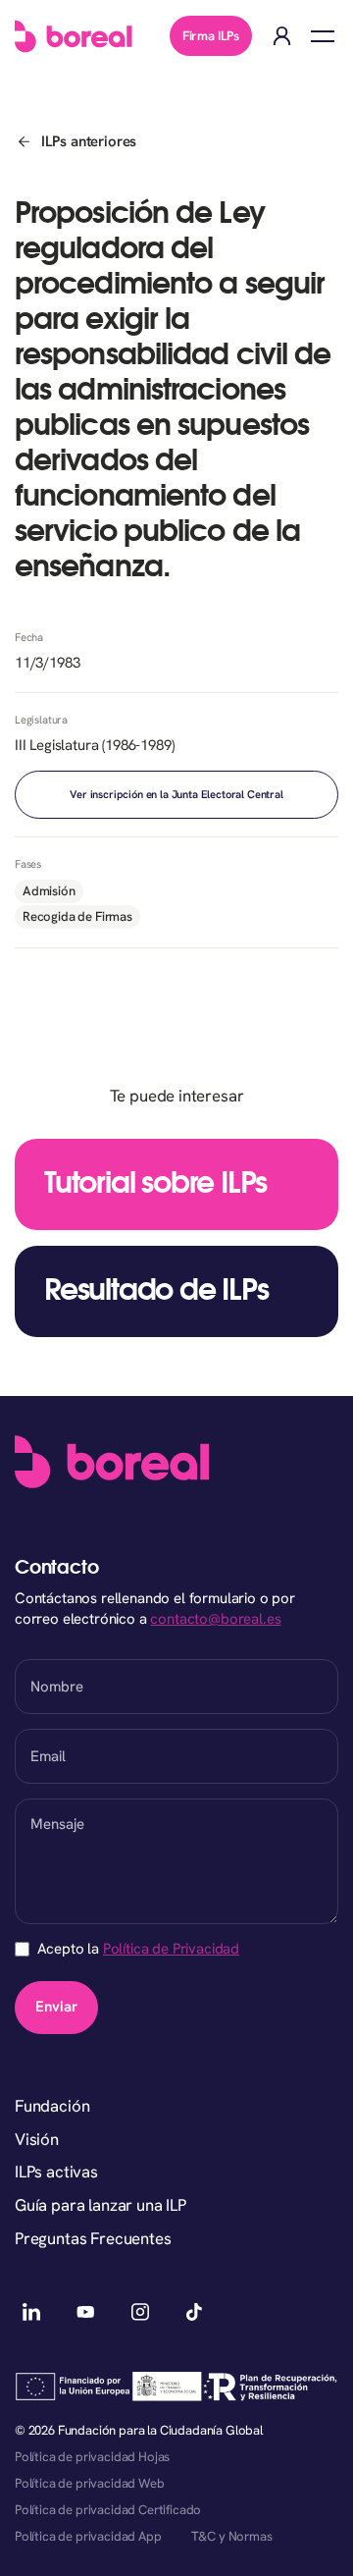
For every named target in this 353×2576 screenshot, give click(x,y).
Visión (37, 2139)
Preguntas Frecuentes (93, 2238)
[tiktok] (195, 2311)
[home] (74, 36)
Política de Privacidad (171, 1949)
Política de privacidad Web (90, 2483)
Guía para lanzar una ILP (101, 2205)
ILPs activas (56, 2172)
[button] (323, 36)
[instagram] (140, 2311)
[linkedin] (31, 2311)
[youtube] (86, 2311)
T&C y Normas (232, 2536)
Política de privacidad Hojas (92, 2457)
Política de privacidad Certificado (108, 2510)
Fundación (52, 2106)
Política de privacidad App (88, 2536)
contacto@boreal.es (215, 1619)
